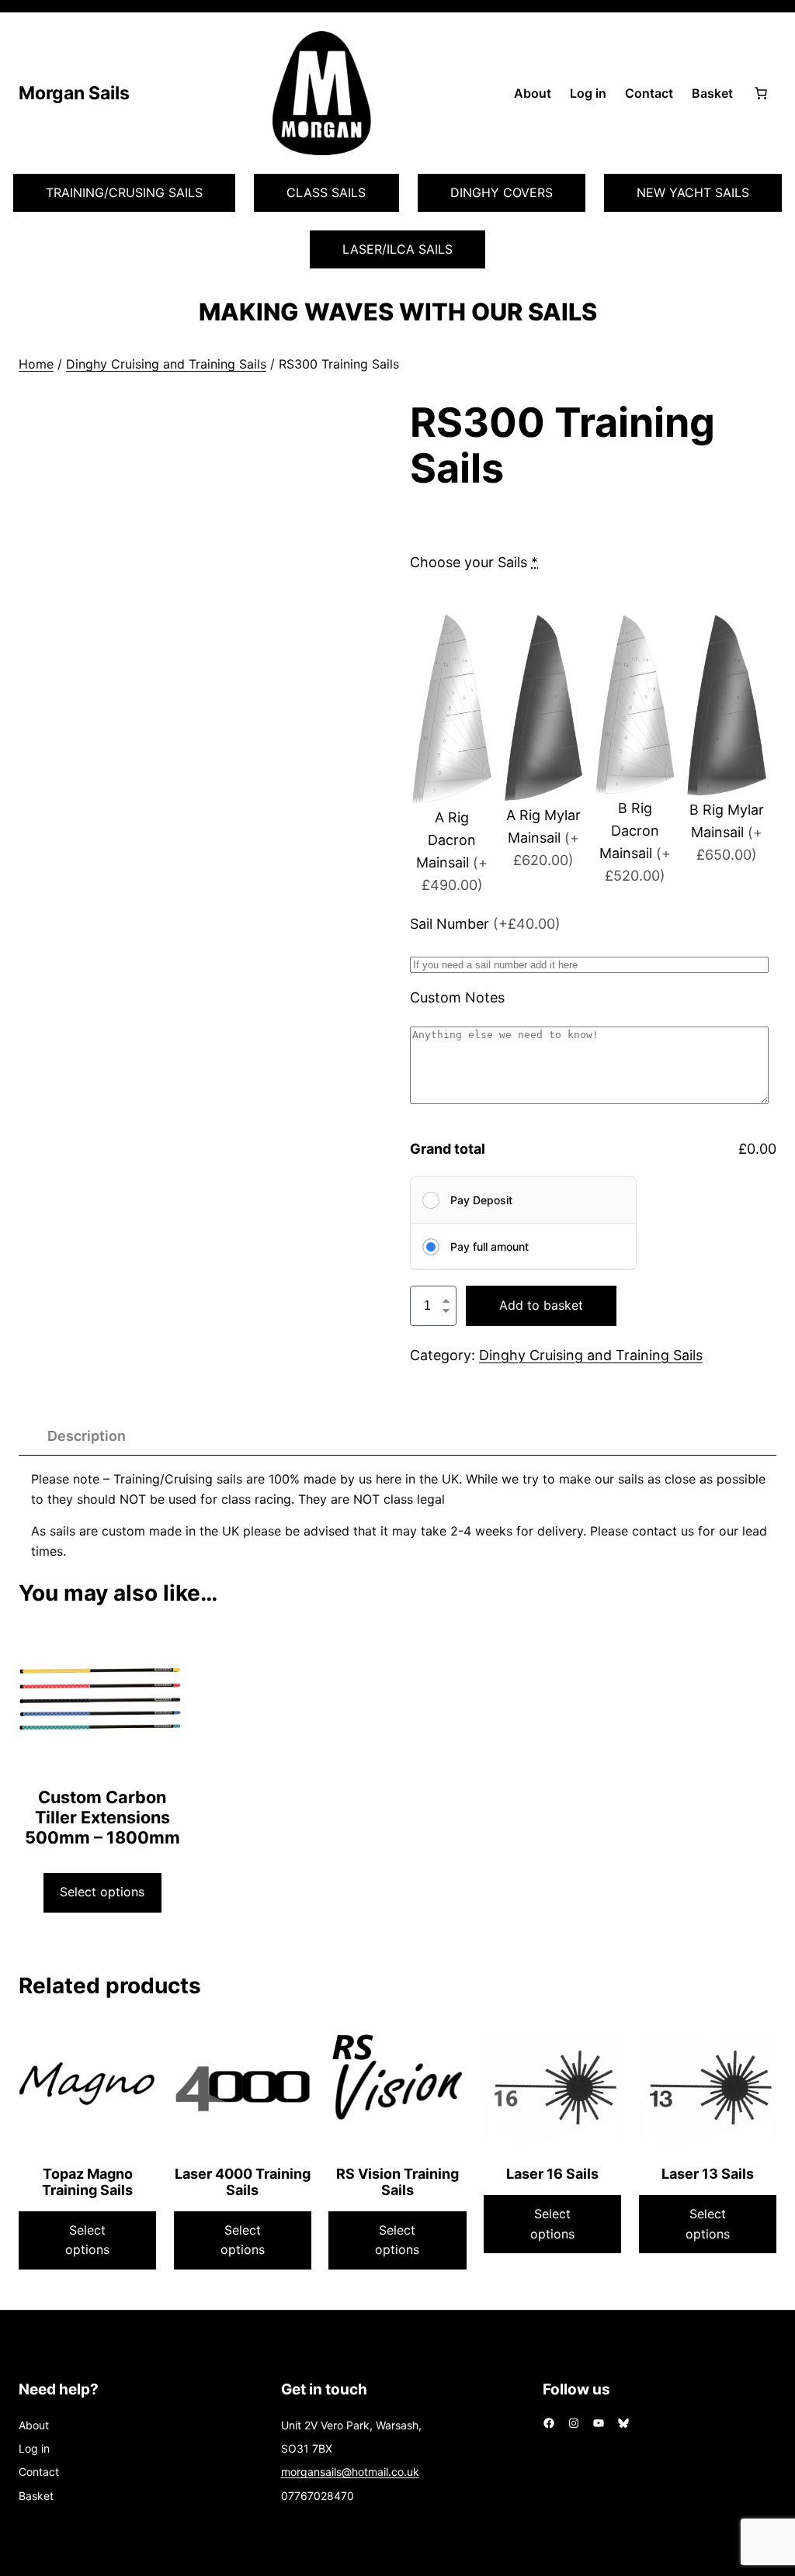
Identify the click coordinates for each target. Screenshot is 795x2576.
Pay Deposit (481, 1200)
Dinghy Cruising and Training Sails (166, 364)
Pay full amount (489, 1246)
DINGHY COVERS (502, 192)
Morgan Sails (74, 93)
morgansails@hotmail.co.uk (350, 2472)
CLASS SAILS (326, 192)
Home (36, 364)
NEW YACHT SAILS (693, 192)
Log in (588, 93)
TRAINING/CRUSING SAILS (124, 192)
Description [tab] (87, 1436)
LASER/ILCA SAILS (397, 249)
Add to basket (541, 1305)
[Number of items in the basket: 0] (761, 93)
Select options (102, 1892)
